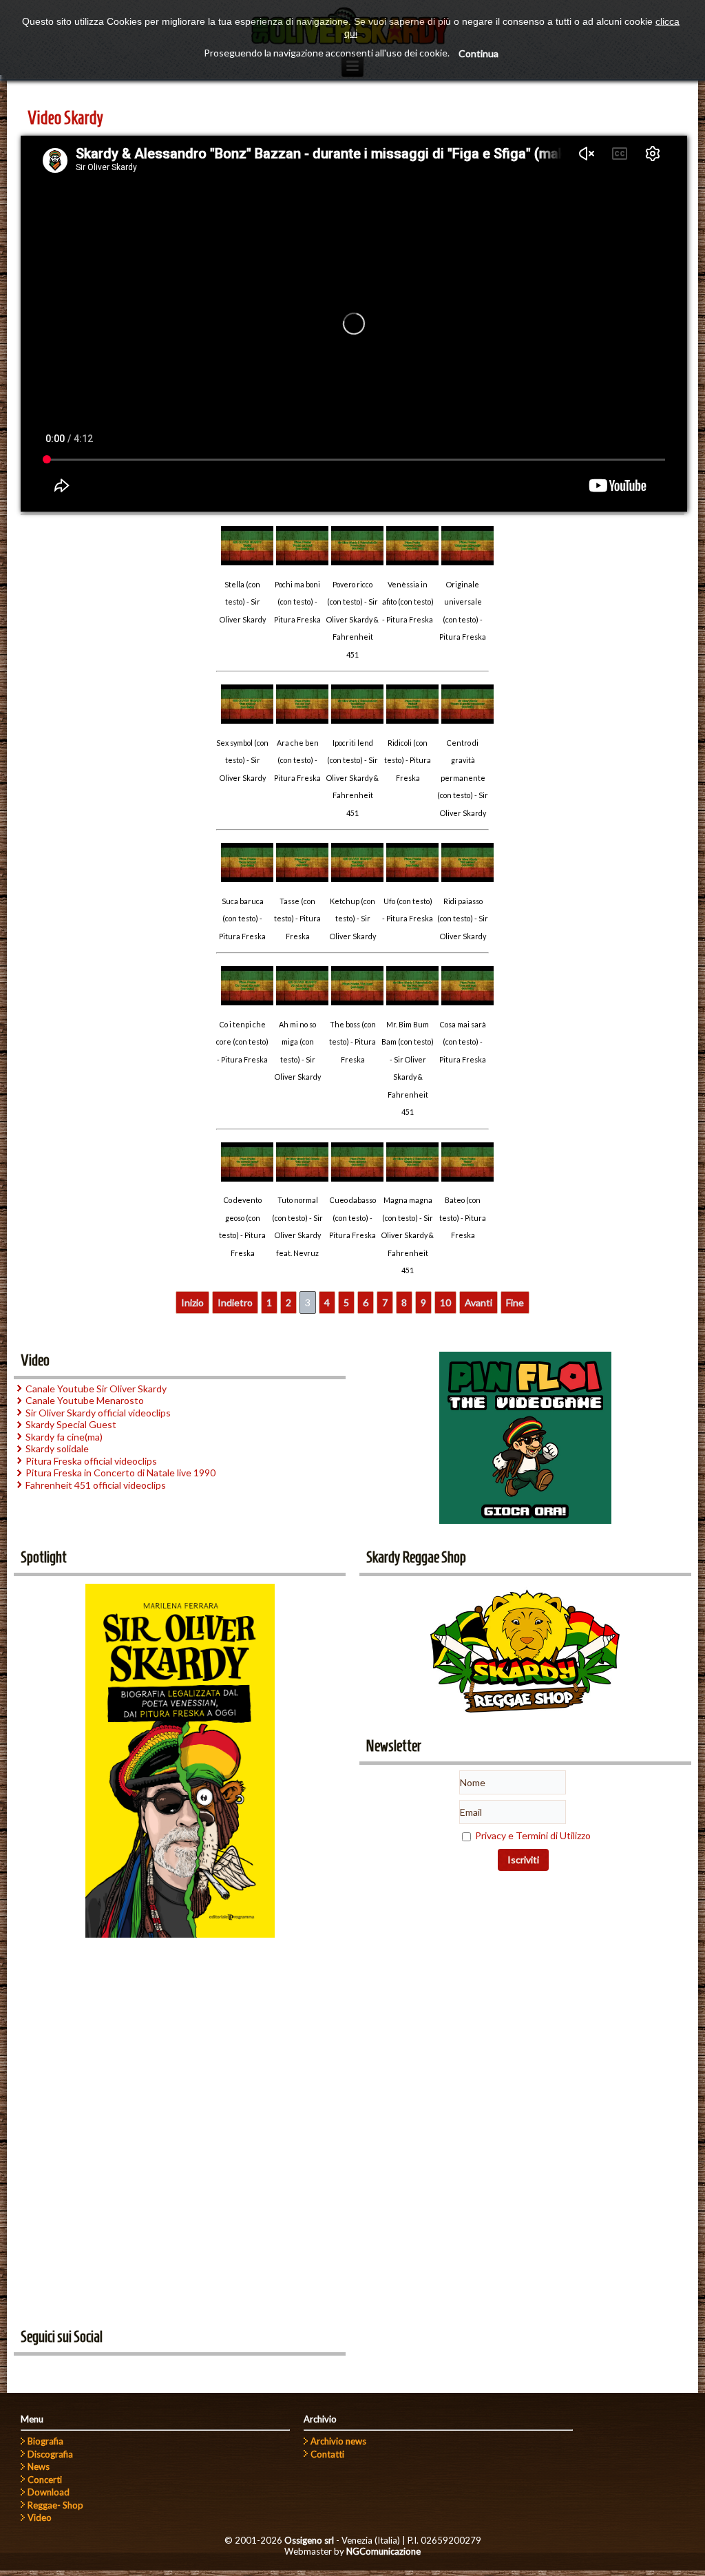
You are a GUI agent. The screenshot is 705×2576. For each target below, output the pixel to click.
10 (445, 1302)
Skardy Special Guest (71, 1424)
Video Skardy (65, 118)
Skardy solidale (57, 1448)
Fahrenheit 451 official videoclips (96, 1485)
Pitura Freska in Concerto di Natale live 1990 (120, 1473)
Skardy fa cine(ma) (64, 1437)
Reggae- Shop (55, 2505)
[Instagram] (105, 2371)
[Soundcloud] (80, 2371)
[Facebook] (29, 2371)
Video (40, 2517)
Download (49, 2492)
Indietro (235, 1302)
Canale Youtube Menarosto (85, 1400)
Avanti (478, 1302)
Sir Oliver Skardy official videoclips (98, 1413)
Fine (515, 1302)
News (39, 2467)
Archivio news (338, 2441)
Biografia (45, 2441)
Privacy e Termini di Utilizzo (533, 1835)
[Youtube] (54, 2371)
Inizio (192, 1302)
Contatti (327, 2454)
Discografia (50, 2454)
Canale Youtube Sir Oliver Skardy (96, 1389)
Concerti (45, 2480)
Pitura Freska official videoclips (91, 1461)
